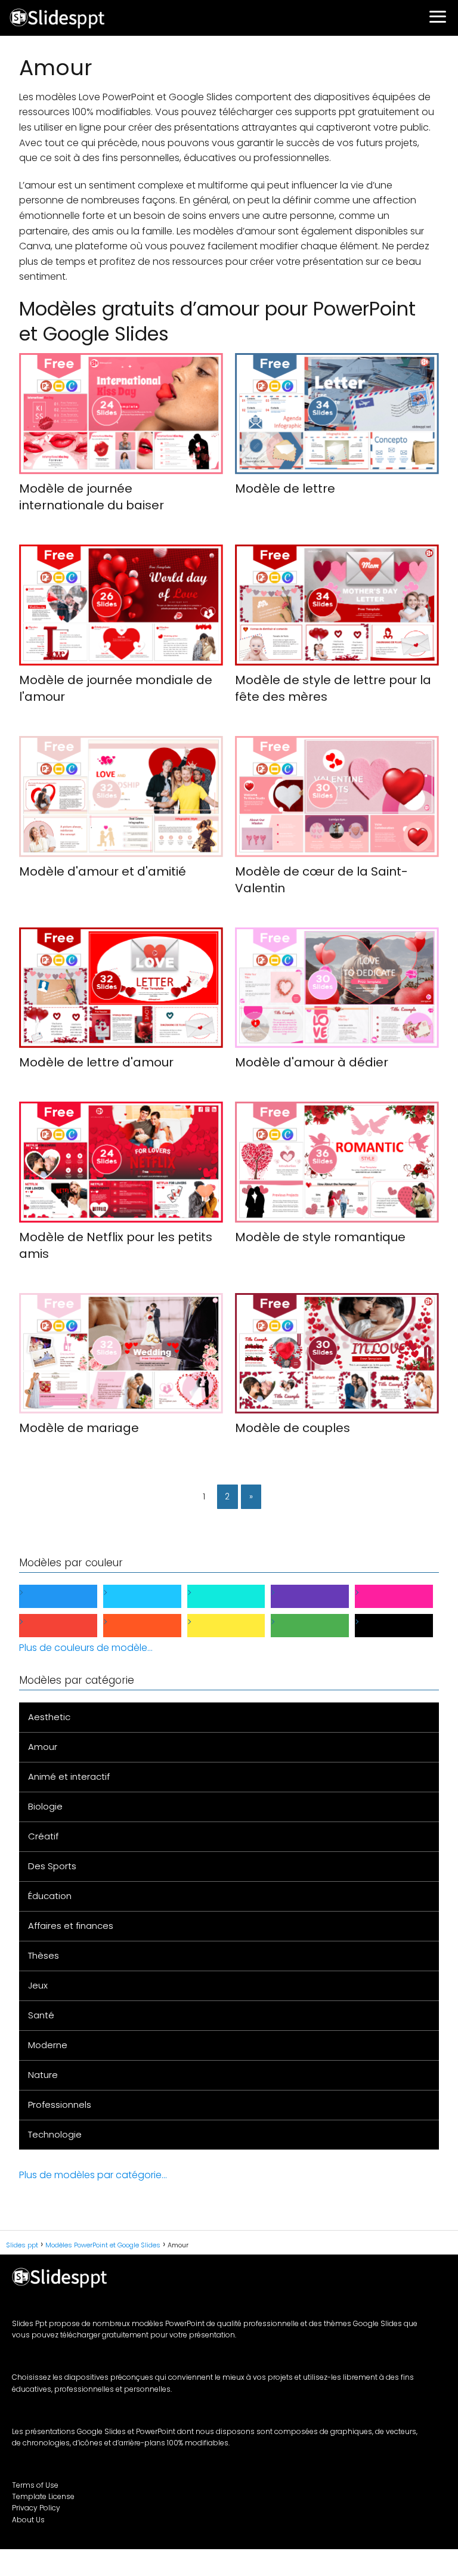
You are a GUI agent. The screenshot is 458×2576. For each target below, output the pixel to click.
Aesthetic (49, 1717)
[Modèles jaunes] (236, 1626)
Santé (41, 2015)
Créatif (43, 1836)
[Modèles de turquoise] (236, 1596)
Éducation (50, 1896)
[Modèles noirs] (403, 1626)
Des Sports (52, 1866)
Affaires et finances (71, 1926)
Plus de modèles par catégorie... (93, 2175)
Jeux (38, 1985)
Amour (43, 1747)
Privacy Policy (36, 2508)
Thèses (44, 1955)
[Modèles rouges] (68, 1626)
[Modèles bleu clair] (152, 1596)
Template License (43, 2496)
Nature (43, 2075)
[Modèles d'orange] (152, 1626)
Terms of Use (35, 2485)
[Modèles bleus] (68, 1596)
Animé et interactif (69, 1776)
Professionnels (60, 2105)
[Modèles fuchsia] (403, 1596)
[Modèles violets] (319, 1596)
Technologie (55, 2134)
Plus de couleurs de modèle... (86, 1648)
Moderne (48, 2045)
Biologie (45, 1806)
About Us (28, 2520)
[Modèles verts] (319, 1626)
